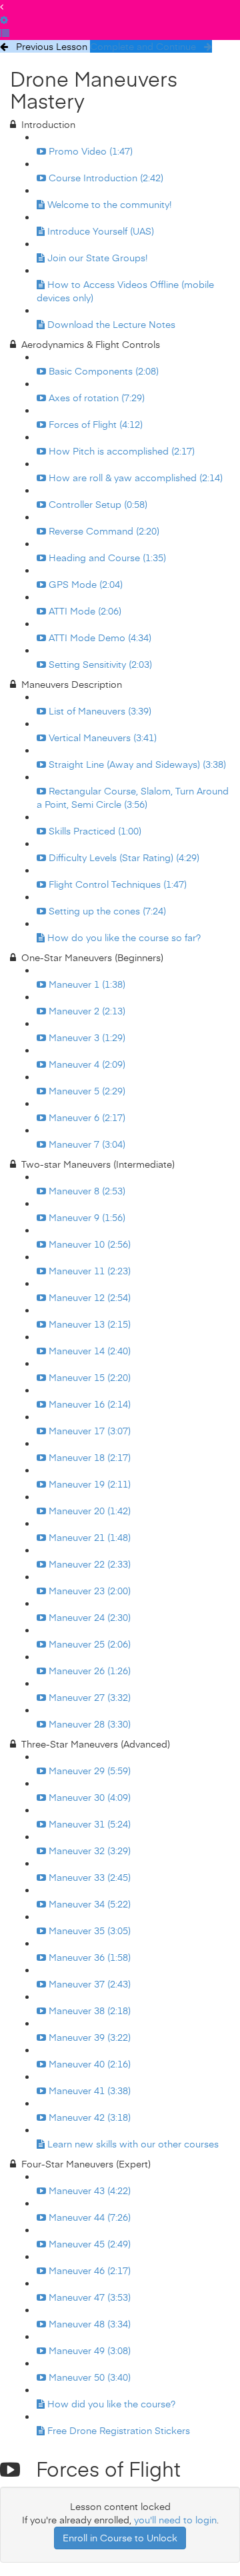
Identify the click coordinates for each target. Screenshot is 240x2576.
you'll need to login (175, 2520)
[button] (2, 6)
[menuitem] (4, 20)
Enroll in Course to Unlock (120, 2538)
